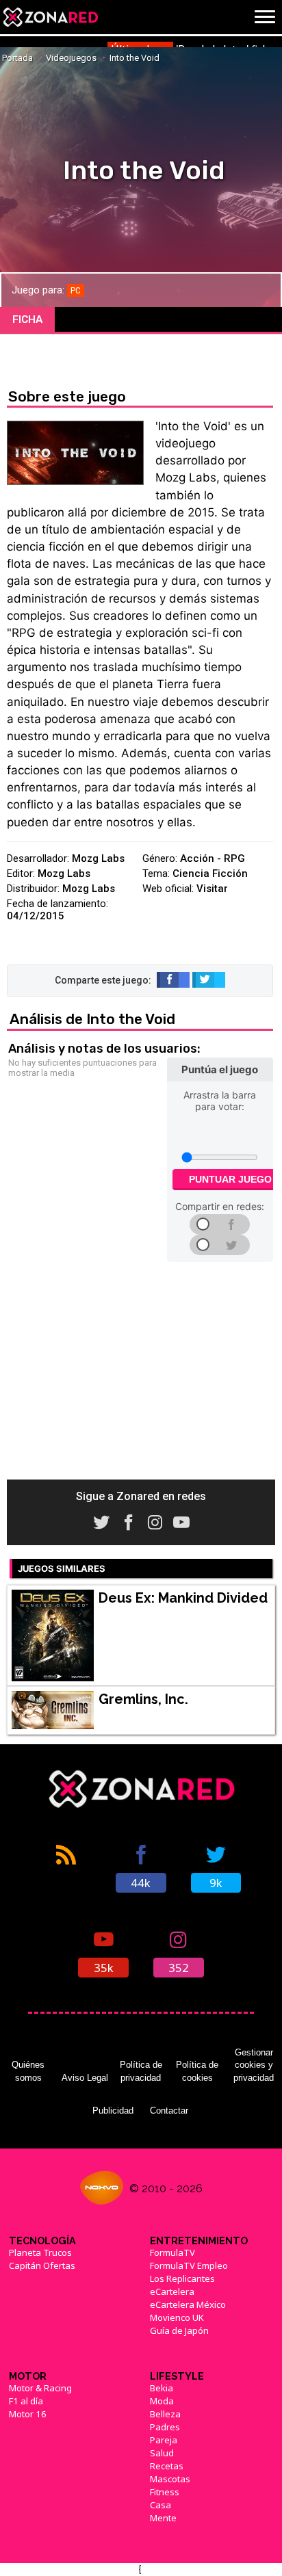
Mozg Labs (98, 858)
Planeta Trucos (40, 2252)
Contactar (169, 2111)
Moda (162, 2401)
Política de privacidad (141, 2071)
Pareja (164, 2440)
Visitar (212, 889)
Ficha (27, 319)
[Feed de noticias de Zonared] (66, 1867)
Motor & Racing (40, 2388)
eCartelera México (188, 2304)
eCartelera (172, 2291)
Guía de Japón (179, 2330)
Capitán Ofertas (42, 2265)
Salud (162, 2453)
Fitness (165, 2492)
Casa (161, 2505)
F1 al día (26, 2401)
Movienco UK (177, 2317)
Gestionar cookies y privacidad (254, 2065)
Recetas (167, 2466)
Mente (163, 2518)
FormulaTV (172, 2252)
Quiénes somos (28, 2071)
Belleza (165, 2414)
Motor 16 (28, 2414)
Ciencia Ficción (210, 873)
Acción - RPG (213, 858)
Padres (165, 2427)
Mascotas (170, 2479)
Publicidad (113, 2111)
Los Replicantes (182, 2278)
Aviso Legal (85, 2078)
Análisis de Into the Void (92, 1019)
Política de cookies (197, 2071)
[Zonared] (50, 17)
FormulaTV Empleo (189, 2265)
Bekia (162, 2388)
